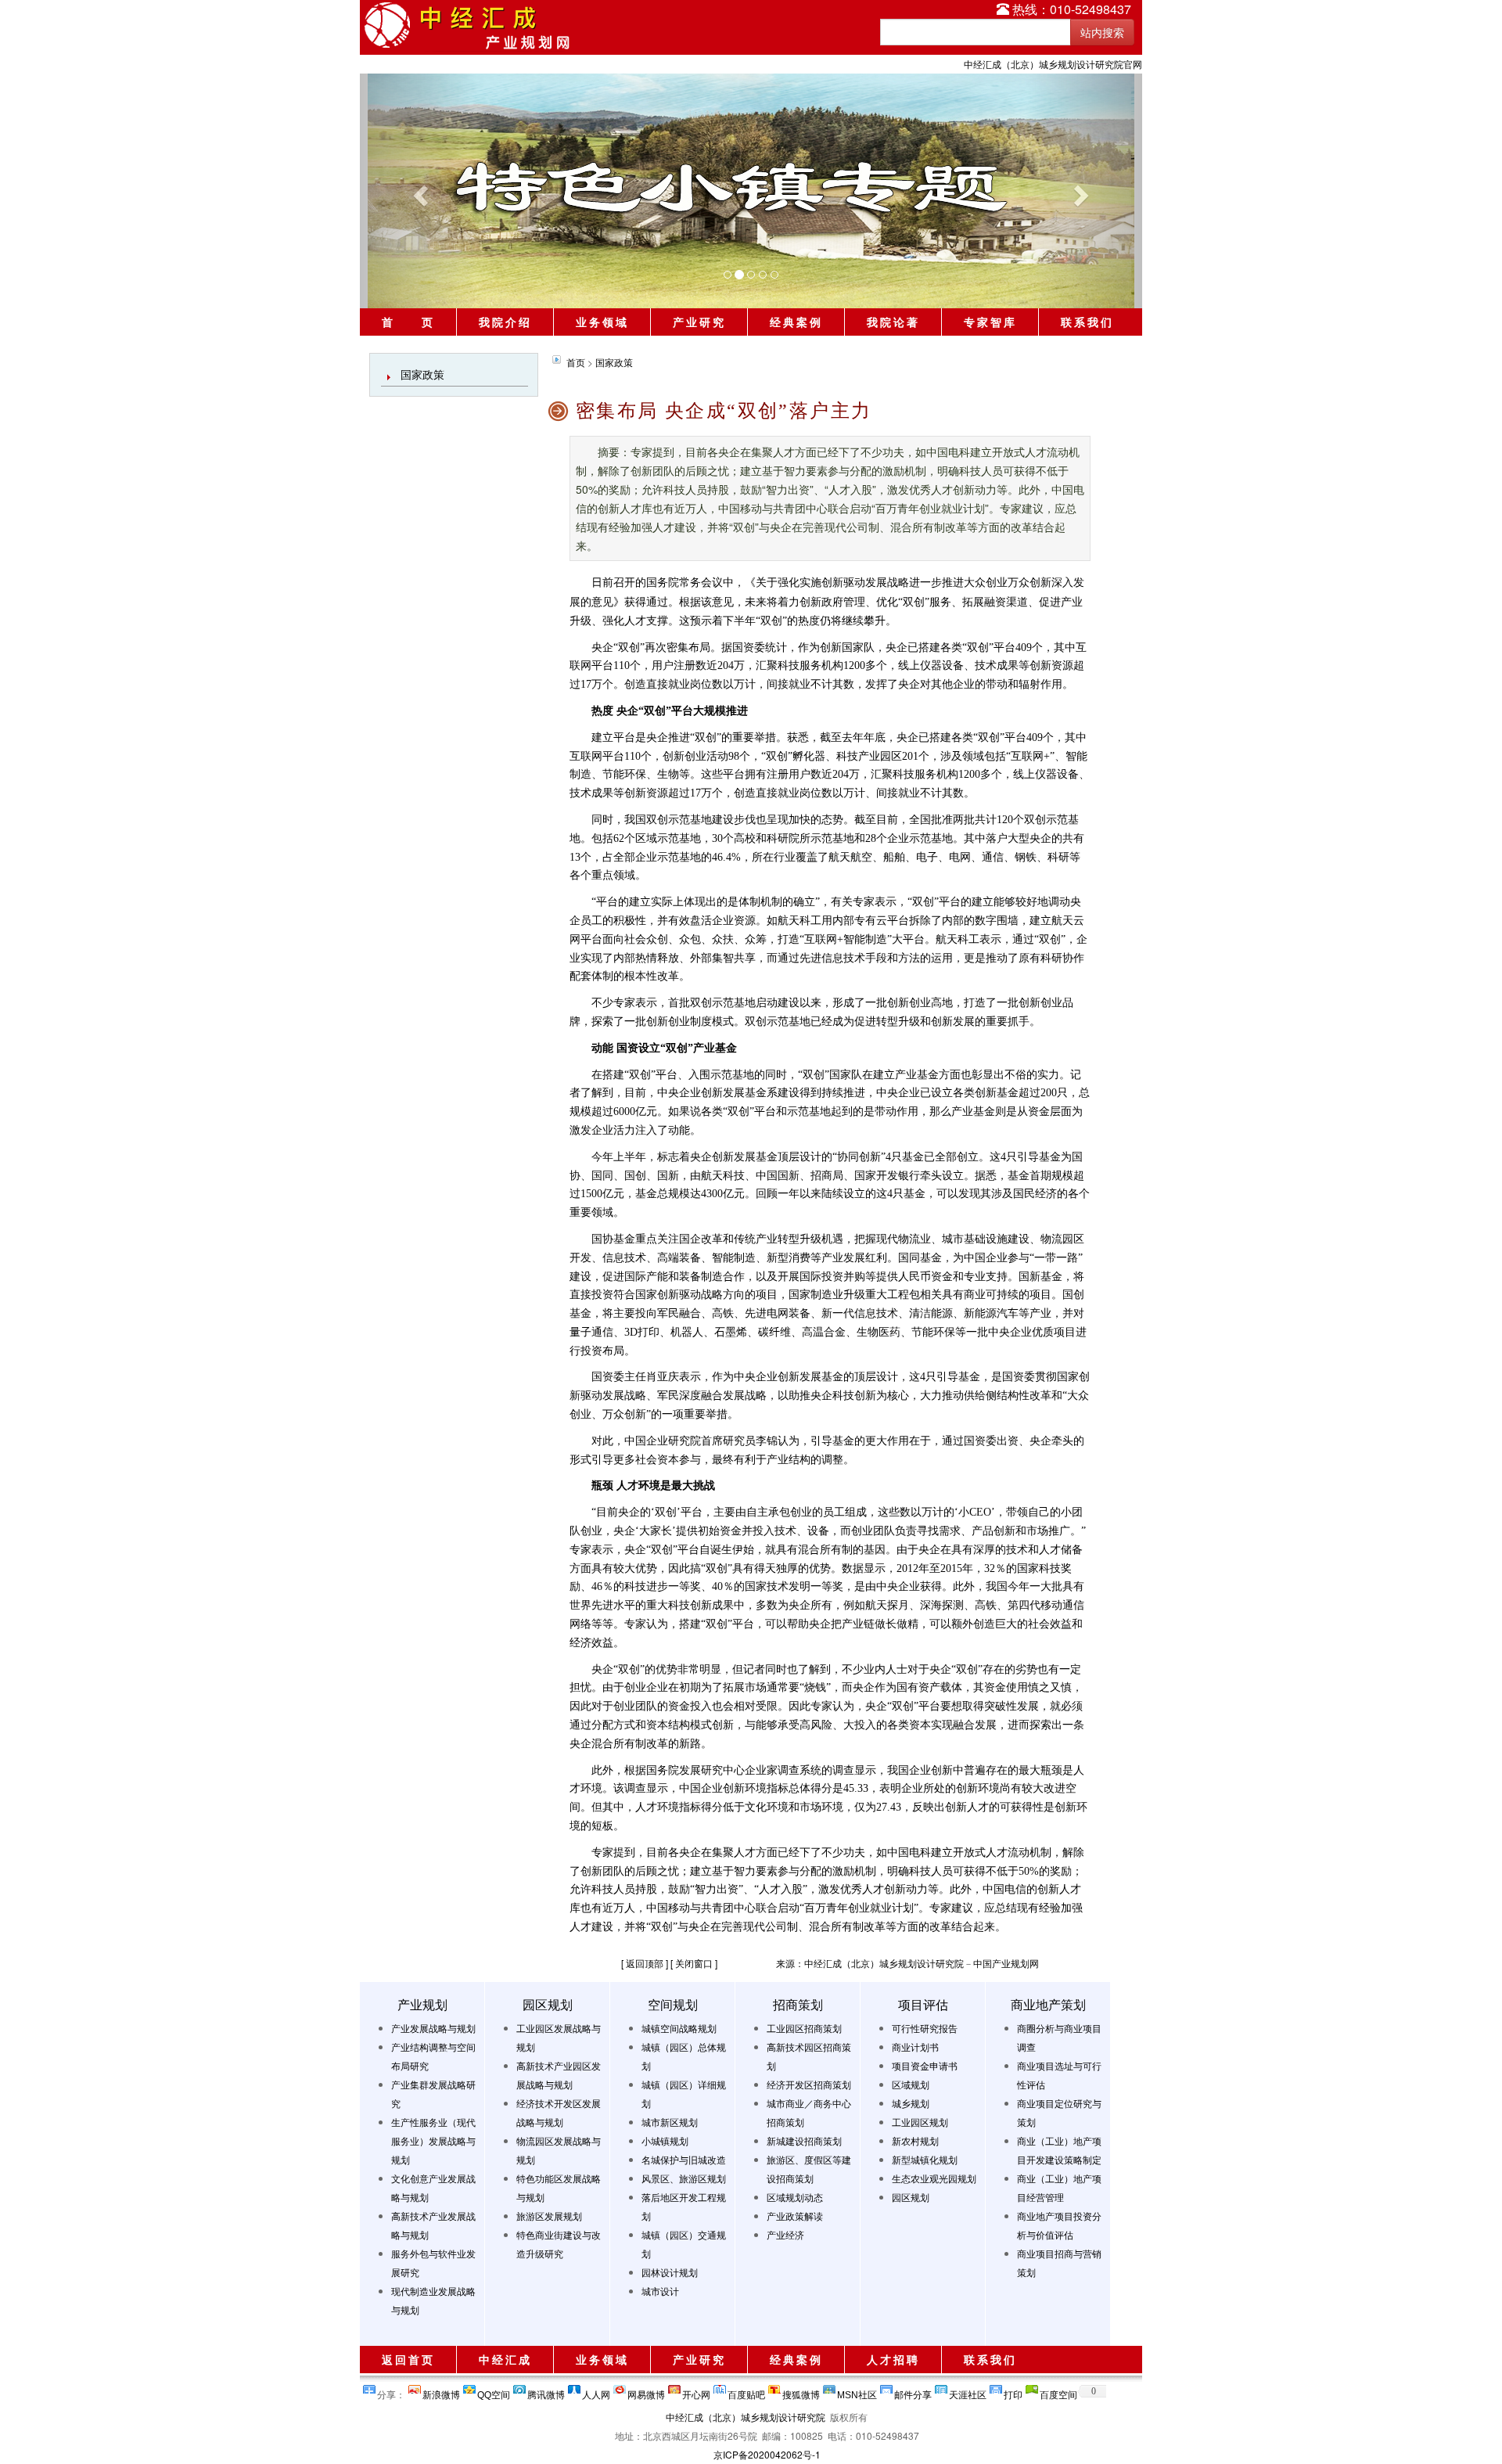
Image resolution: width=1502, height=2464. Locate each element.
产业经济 (785, 2234)
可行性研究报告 (925, 2028)
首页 (576, 362)
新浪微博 (441, 2392)
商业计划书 (915, 2047)
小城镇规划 (665, 2140)
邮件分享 (913, 2392)
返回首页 (408, 2359)
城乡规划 (911, 2103)
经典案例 (796, 322)
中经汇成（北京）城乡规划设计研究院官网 (1053, 64)
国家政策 (422, 374)
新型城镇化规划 (925, 2159)
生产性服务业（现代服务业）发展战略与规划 (433, 2140)
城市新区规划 (670, 2122)
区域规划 (911, 2084)
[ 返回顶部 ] (645, 1963)
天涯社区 (968, 2392)
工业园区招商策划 (804, 2028)
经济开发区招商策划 (809, 2084)
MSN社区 (857, 2392)
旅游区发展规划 (549, 2216)
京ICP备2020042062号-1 (767, 2454)
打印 (1013, 2392)
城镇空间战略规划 (679, 2028)
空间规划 (673, 2004)
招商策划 (798, 2004)
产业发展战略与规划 (433, 2028)
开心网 (696, 2392)
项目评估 (923, 2004)
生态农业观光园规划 (934, 2178)
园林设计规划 (670, 2272)
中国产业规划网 (1006, 1963)
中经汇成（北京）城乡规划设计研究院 (746, 2417)
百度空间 (1058, 2392)
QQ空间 (494, 2392)
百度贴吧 (746, 2392)
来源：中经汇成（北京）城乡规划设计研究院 (870, 1963)
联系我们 (1087, 322)
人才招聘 (893, 2359)
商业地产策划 (1048, 2004)
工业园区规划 (920, 2122)
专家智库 (990, 322)
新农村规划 (915, 2140)
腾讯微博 (546, 2392)
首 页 (408, 322)
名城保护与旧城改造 (684, 2159)
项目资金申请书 (925, 2065)
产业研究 (699, 322)
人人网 (596, 2392)
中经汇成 (505, 2359)
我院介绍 (505, 322)
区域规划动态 (795, 2197)
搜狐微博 (801, 2392)
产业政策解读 (795, 2216)
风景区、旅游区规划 (684, 2178)
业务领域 (602, 322)
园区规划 (548, 2004)
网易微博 (646, 2392)
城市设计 (660, 2291)
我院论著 (893, 322)
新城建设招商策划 (804, 2140)
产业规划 (422, 2004)
